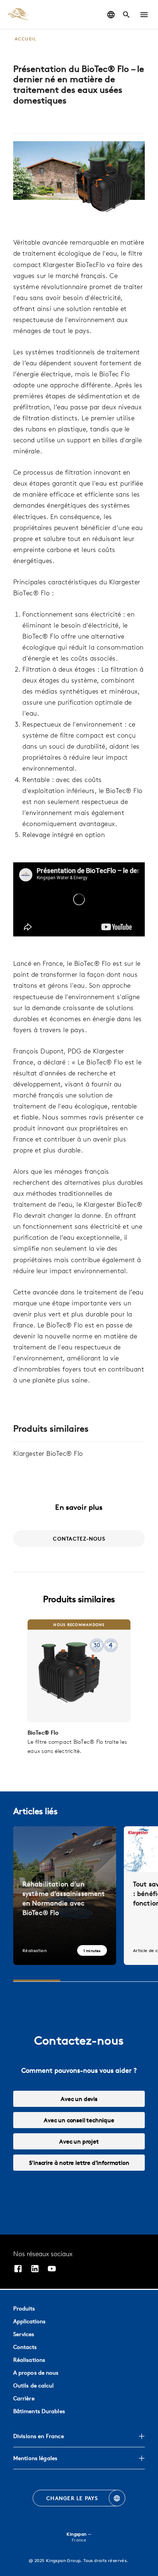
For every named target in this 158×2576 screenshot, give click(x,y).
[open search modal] (126, 15)
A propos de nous (36, 2373)
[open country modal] (111, 15)
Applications (29, 2321)
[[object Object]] (79, 1671)
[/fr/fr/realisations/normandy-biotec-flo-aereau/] (65, 1896)
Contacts (25, 2347)
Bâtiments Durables (39, 2411)
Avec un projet (79, 2141)
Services (24, 2334)
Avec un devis (79, 2099)
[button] (144, 15)
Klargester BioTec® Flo (48, 1453)
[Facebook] (18, 2270)
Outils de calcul (34, 2385)
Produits (24, 2308)
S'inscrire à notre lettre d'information (79, 2163)
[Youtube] (52, 2270)
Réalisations (29, 2360)
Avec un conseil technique (79, 2120)
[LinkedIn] (35, 2270)
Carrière (24, 2398)
